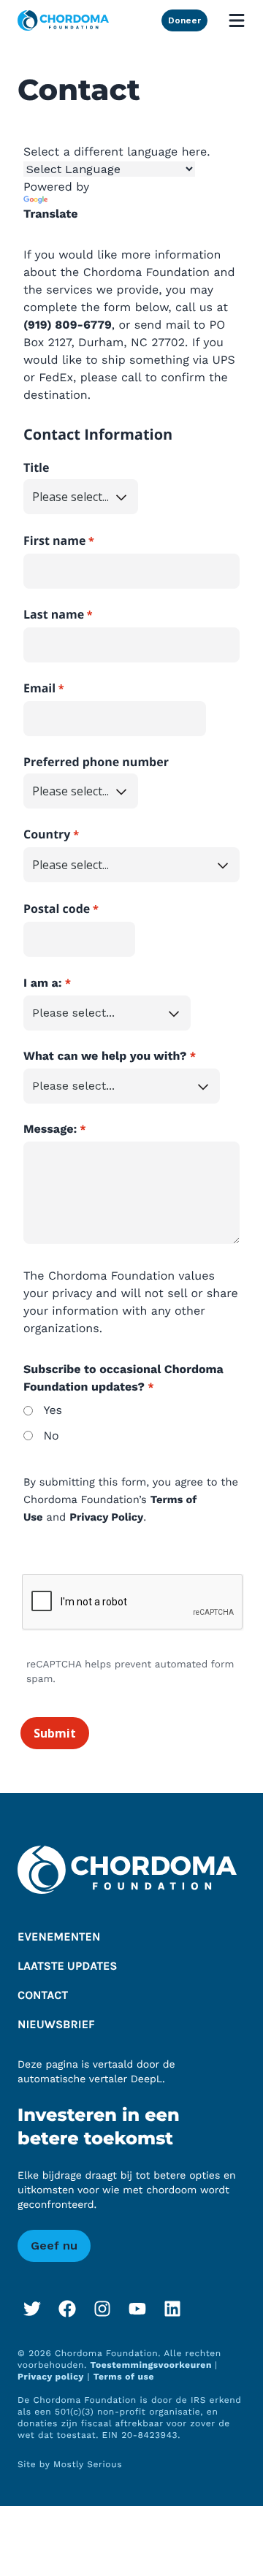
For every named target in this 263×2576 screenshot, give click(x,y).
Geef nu (54, 2246)
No (51, 1436)
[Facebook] (67, 2309)
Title (36, 467)
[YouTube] (137, 2309)
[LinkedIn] (172, 2309)
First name (54, 540)
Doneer (184, 20)
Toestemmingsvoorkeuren (153, 2365)
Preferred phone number (96, 762)
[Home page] (63, 20)
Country (47, 834)
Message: (50, 1129)
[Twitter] (32, 2309)
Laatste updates (68, 1967)
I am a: (43, 983)
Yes (53, 1410)
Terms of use (124, 2377)
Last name (54, 614)
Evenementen (59, 1937)
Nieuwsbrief (56, 2025)
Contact (43, 1996)
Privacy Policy (106, 1517)
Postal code (57, 909)
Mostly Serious (88, 2464)
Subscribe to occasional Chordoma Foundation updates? (123, 1378)
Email (39, 688)
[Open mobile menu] (237, 20)
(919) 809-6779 (68, 325)
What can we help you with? (105, 1056)
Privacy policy (51, 2377)
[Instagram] (102, 2309)
